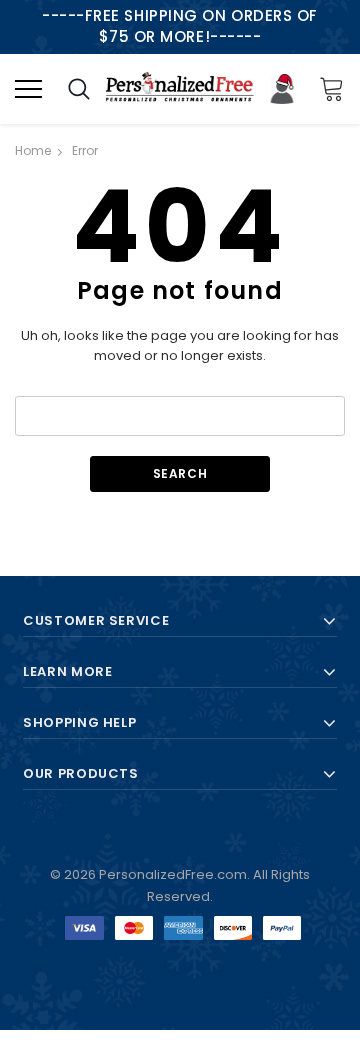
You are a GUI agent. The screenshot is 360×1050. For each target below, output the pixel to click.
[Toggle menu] (28, 88)
